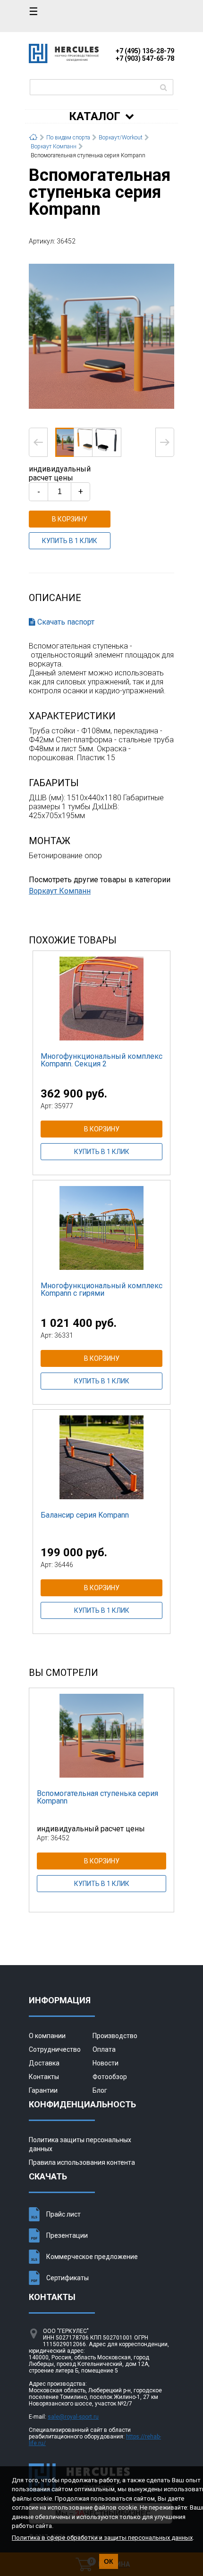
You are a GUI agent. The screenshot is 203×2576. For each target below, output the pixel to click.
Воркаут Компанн (60, 891)
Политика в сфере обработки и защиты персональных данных (102, 2538)
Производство (115, 2036)
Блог (100, 2090)
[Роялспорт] (64, 61)
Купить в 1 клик (70, 541)
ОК (109, 2561)
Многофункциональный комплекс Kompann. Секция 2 (101, 1060)
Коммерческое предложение (92, 2257)
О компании (47, 2036)
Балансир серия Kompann (85, 1515)
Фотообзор (110, 2077)
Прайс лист (63, 2214)
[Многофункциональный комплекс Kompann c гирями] (101, 1227)
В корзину (70, 519)
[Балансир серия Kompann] (101, 1457)
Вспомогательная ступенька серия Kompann (97, 1797)
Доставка (44, 2063)
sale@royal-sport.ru (73, 2417)
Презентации (67, 2235)
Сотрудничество (55, 2049)
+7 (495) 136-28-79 (145, 51)
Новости (106, 2063)
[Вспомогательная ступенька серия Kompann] (101, 336)
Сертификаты (68, 2278)
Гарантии (43, 2090)
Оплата (104, 2049)
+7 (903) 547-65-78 (145, 58)
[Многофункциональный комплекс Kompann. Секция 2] (101, 998)
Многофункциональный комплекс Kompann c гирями (101, 1289)
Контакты (44, 2077)
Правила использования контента (82, 2162)
